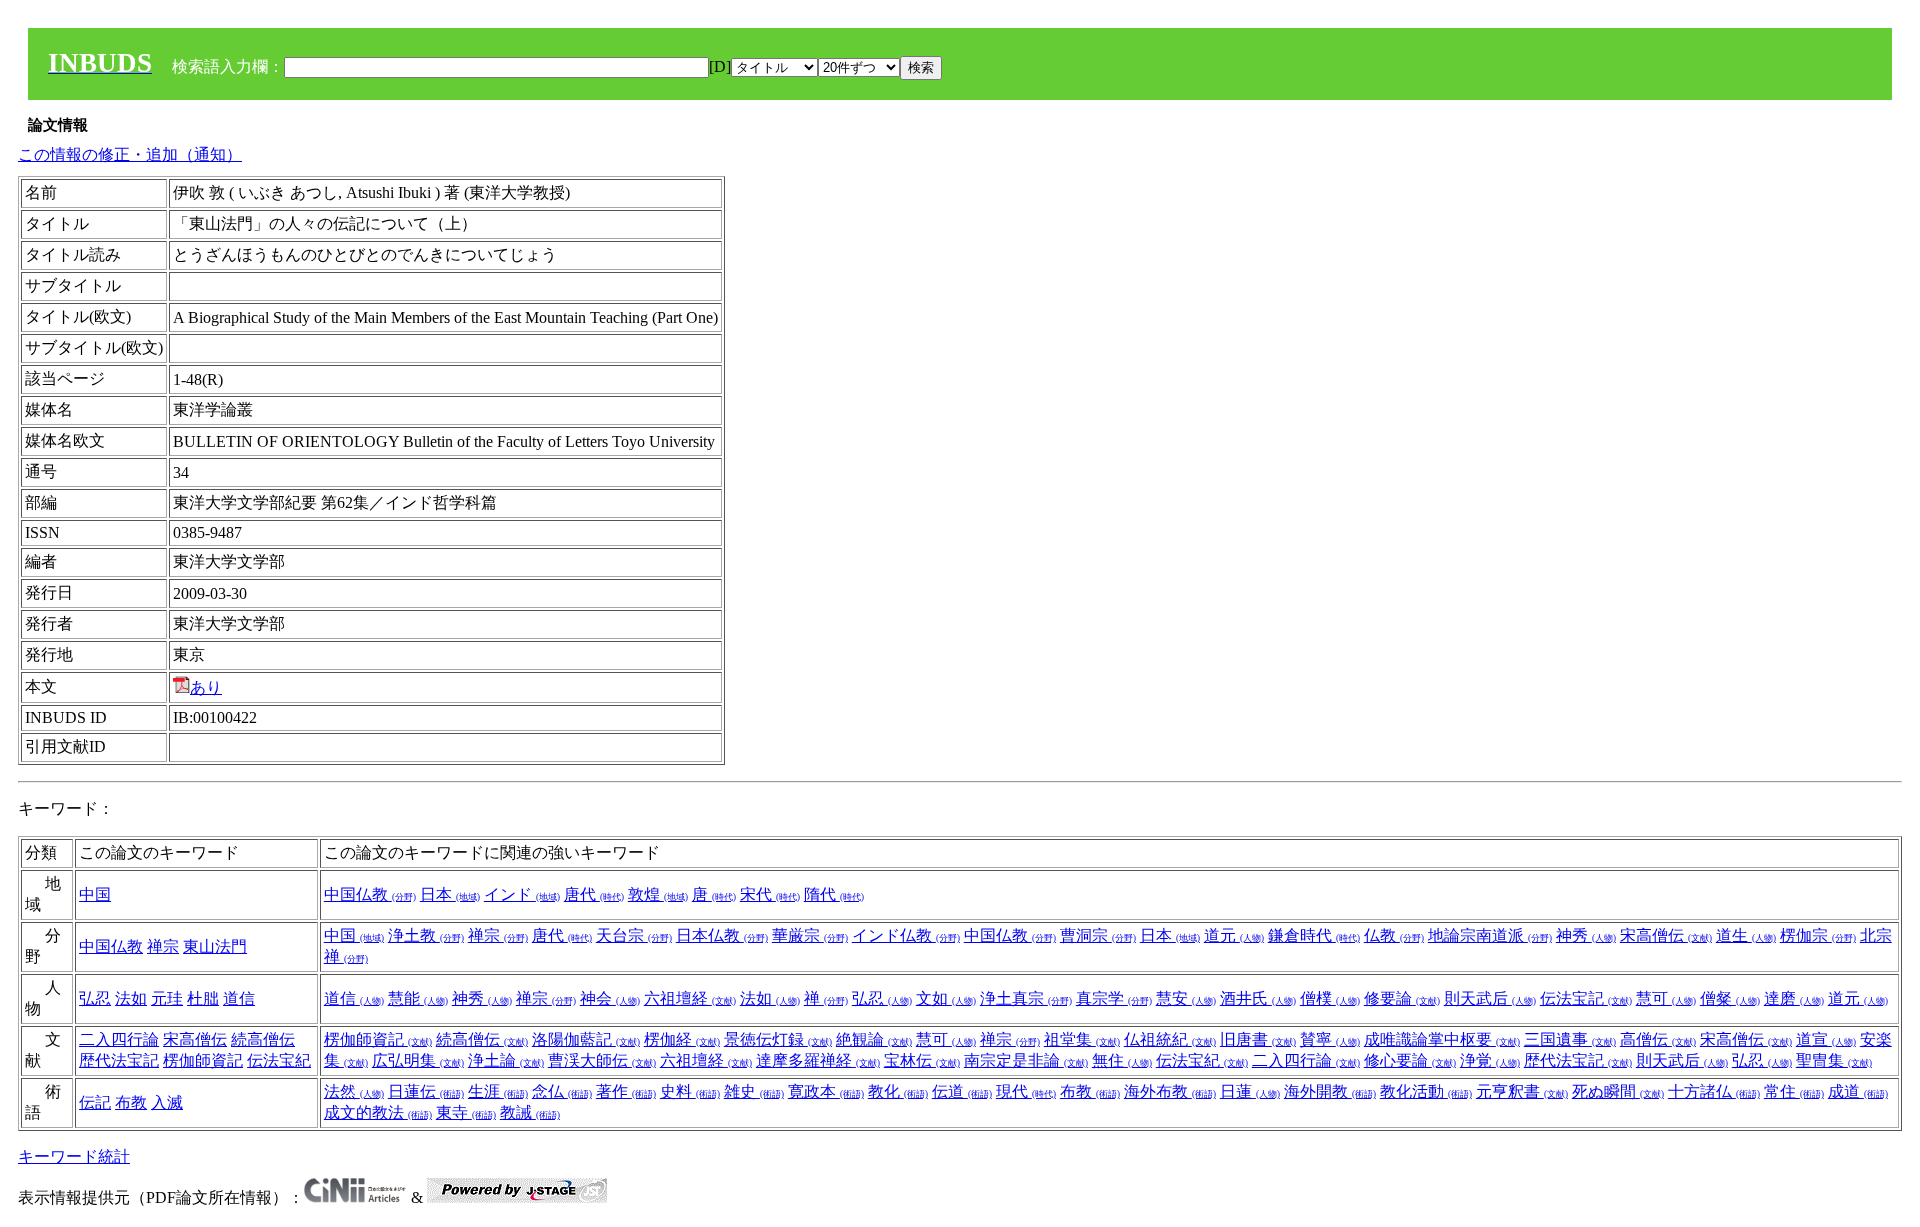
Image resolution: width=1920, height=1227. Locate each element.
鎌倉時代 (1314, 935)
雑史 (754, 1091)
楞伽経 (682, 1039)
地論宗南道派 (1490, 935)
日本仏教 (722, 935)
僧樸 (1330, 998)
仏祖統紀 (1170, 1039)
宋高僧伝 (1666, 935)
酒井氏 (1258, 998)
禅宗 (163, 946)
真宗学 (1114, 998)
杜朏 (203, 998)
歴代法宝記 (119, 1060)
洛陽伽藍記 (586, 1039)
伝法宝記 (1586, 998)
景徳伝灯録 (778, 1039)
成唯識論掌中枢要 (1442, 1039)
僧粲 (1730, 998)
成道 (1858, 1091)
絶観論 (874, 1039)
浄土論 (506, 1060)
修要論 (1402, 998)
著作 (626, 1091)
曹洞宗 (1098, 935)
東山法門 (215, 946)
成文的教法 (378, 1112)
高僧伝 (1658, 1039)
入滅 (167, 1102)
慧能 (418, 998)
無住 (1122, 1060)
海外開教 (1330, 1091)
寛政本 (826, 1091)
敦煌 (658, 894)
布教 (131, 1102)
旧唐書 (1258, 1039)
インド (522, 894)
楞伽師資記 (203, 1060)
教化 (898, 1091)
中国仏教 (370, 894)
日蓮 (1250, 1091)
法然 (354, 1091)
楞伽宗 (1818, 935)
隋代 (834, 894)
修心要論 (1410, 1060)
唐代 (594, 894)
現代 (1026, 1091)
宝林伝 (922, 1060)
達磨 (1794, 998)
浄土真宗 (1026, 998)
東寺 (466, 1112)
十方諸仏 (1714, 1091)
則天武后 (1490, 998)
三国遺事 (1570, 1039)
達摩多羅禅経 (818, 1060)
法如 (131, 998)
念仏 (562, 1091)
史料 (690, 1091)
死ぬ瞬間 (1618, 1091)
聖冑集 (1834, 1060)
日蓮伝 (426, 1091)
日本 (450, 894)
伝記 (95, 1102)
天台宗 (634, 935)
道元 (1234, 935)
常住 (1794, 1091)
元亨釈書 (1522, 1091)
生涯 (498, 1091)
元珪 (167, 998)
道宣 (1826, 1039)
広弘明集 (418, 1060)
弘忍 (95, 998)
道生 (1746, 935)
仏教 (1394, 935)
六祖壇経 (690, 998)
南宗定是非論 (1026, 1060)
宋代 (770, 894)
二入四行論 (119, 1039)
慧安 (1186, 998)
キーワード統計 (74, 1156)
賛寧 (1330, 1039)
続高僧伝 (263, 1039)
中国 (95, 894)
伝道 (962, 1091)
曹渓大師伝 (602, 1060)
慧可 (1666, 998)
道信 (239, 998)
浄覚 (1490, 1060)
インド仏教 (906, 935)
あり (206, 687)
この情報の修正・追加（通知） (130, 154)
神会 (610, 998)
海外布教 (1170, 1091)
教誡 (530, 1112)
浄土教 (426, 935)
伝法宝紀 (279, 1060)
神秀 (1586, 935)
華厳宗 (810, 935)
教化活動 (1426, 1091)
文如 (946, 998)
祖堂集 (1082, 1039)
